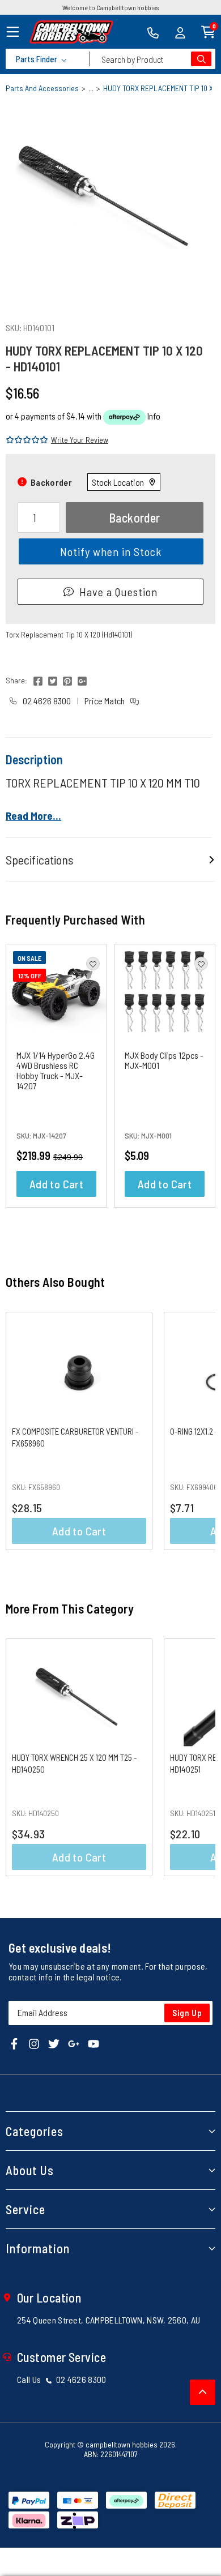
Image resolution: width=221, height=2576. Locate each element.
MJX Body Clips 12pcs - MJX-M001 (164, 1060)
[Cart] (208, 31)
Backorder (135, 517)
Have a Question (118, 592)
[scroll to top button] (203, 2392)
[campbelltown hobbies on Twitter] (54, 2042)
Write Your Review (80, 440)
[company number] (153, 32)
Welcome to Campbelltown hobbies (110, 7)
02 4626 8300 (46, 701)
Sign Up (187, 2013)
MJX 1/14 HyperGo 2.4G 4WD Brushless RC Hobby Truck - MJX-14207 (56, 1070)
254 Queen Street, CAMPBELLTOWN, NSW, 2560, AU (109, 2320)
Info (154, 416)
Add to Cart (56, 1184)
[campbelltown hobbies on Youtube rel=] (93, 2042)
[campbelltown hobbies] (71, 32)
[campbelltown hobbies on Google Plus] (74, 2042)
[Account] (180, 32)
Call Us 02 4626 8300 (62, 2379)
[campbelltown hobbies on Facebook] (14, 2042)
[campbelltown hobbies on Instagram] (34, 2042)
